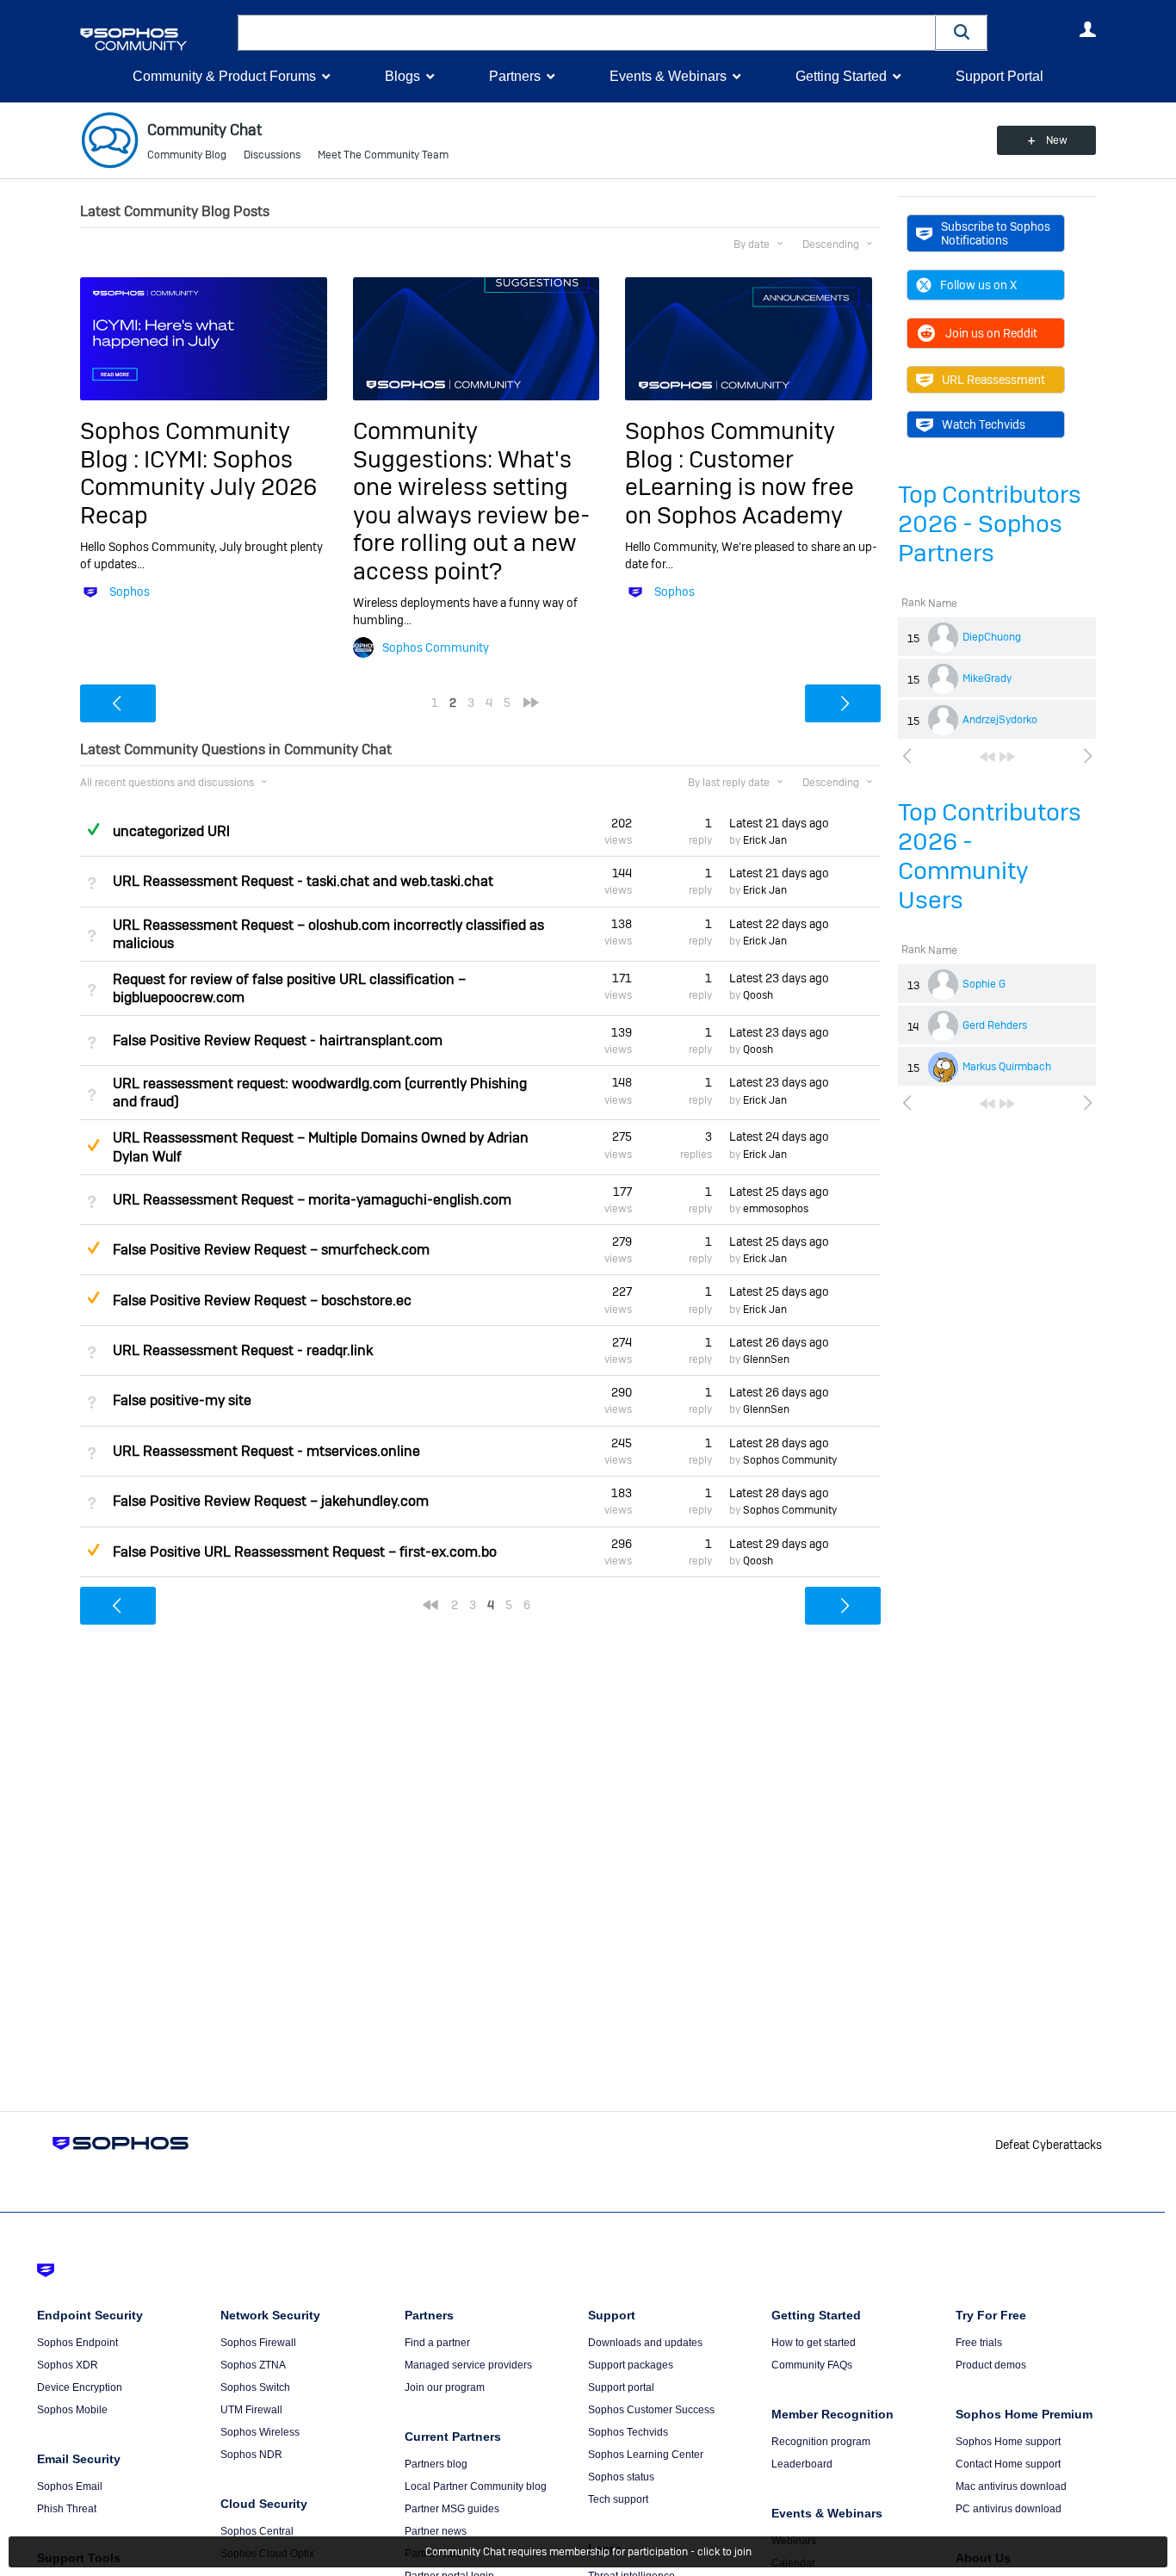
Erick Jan (765, 840)
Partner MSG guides (452, 2509)
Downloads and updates (645, 2343)
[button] (962, 32)
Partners (515, 76)
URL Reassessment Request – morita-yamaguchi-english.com (312, 1200)
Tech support (618, 2499)
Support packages (631, 2365)
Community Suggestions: (425, 445)
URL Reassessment (993, 380)
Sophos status (621, 2477)
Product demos (991, 2365)
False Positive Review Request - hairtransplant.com (278, 1040)
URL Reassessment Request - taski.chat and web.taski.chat (303, 881)
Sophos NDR (251, 2455)
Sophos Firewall (258, 2343)
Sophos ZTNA (253, 2365)
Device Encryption (80, 2387)
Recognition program (821, 2442)
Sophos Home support (1008, 2442)
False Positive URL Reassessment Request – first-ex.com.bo (305, 1552)
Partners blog (436, 2464)
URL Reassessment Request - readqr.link (243, 1350)
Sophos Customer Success (651, 2410)
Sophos (130, 591)
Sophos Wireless (260, 2432)
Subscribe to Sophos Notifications (996, 233)
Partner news (436, 2531)
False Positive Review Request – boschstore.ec (262, 1300)
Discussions (272, 155)
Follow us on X (978, 285)
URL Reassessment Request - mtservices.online (266, 1451)
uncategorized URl (171, 831)
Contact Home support (1008, 2464)
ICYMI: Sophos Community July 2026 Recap (198, 487)
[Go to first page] (987, 757)
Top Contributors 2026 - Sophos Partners (990, 524)
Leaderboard (802, 2464)
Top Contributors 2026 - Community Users (990, 856)
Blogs (402, 76)
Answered (93, 829)
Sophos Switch (255, 2387)
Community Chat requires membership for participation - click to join (588, 2552)
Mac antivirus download (1011, 2486)
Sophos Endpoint (77, 2343)
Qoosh (758, 995)
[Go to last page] (1007, 757)
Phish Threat (67, 2509)
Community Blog (187, 155)
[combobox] (587, 33)
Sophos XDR (68, 2365)
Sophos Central (257, 2531)
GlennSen (766, 1359)
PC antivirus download (1009, 2509)
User (1087, 29)
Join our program (445, 2387)
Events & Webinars (668, 76)
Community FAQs (812, 2365)
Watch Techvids (984, 424)
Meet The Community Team (383, 155)
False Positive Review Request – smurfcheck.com (271, 1250)
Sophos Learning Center (646, 2455)
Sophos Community (436, 647)
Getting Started (841, 76)
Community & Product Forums (224, 76)
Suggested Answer (93, 1145)
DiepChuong (992, 637)
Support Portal (1000, 76)
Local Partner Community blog (476, 2486)
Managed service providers (468, 2365)
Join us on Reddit (991, 333)
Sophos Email (70, 2486)
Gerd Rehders (995, 1025)
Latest (779, 823)
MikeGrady (987, 678)
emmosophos (776, 1209)
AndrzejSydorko (1000, 720)
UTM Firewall (251, 2410)
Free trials (979, 2343)
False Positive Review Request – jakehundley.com (271, 1501)
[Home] (155, 39)
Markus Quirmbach (1007, 1067)
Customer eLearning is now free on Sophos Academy (740, 487)
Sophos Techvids (628, 2432)
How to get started (814, 2343)
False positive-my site (182, 1400)
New (1057, 140)
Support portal (621, 2387)
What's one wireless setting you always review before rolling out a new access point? (471, 515)
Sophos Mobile (72, 2410)
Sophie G (984, 984)
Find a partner (437, 2343)
